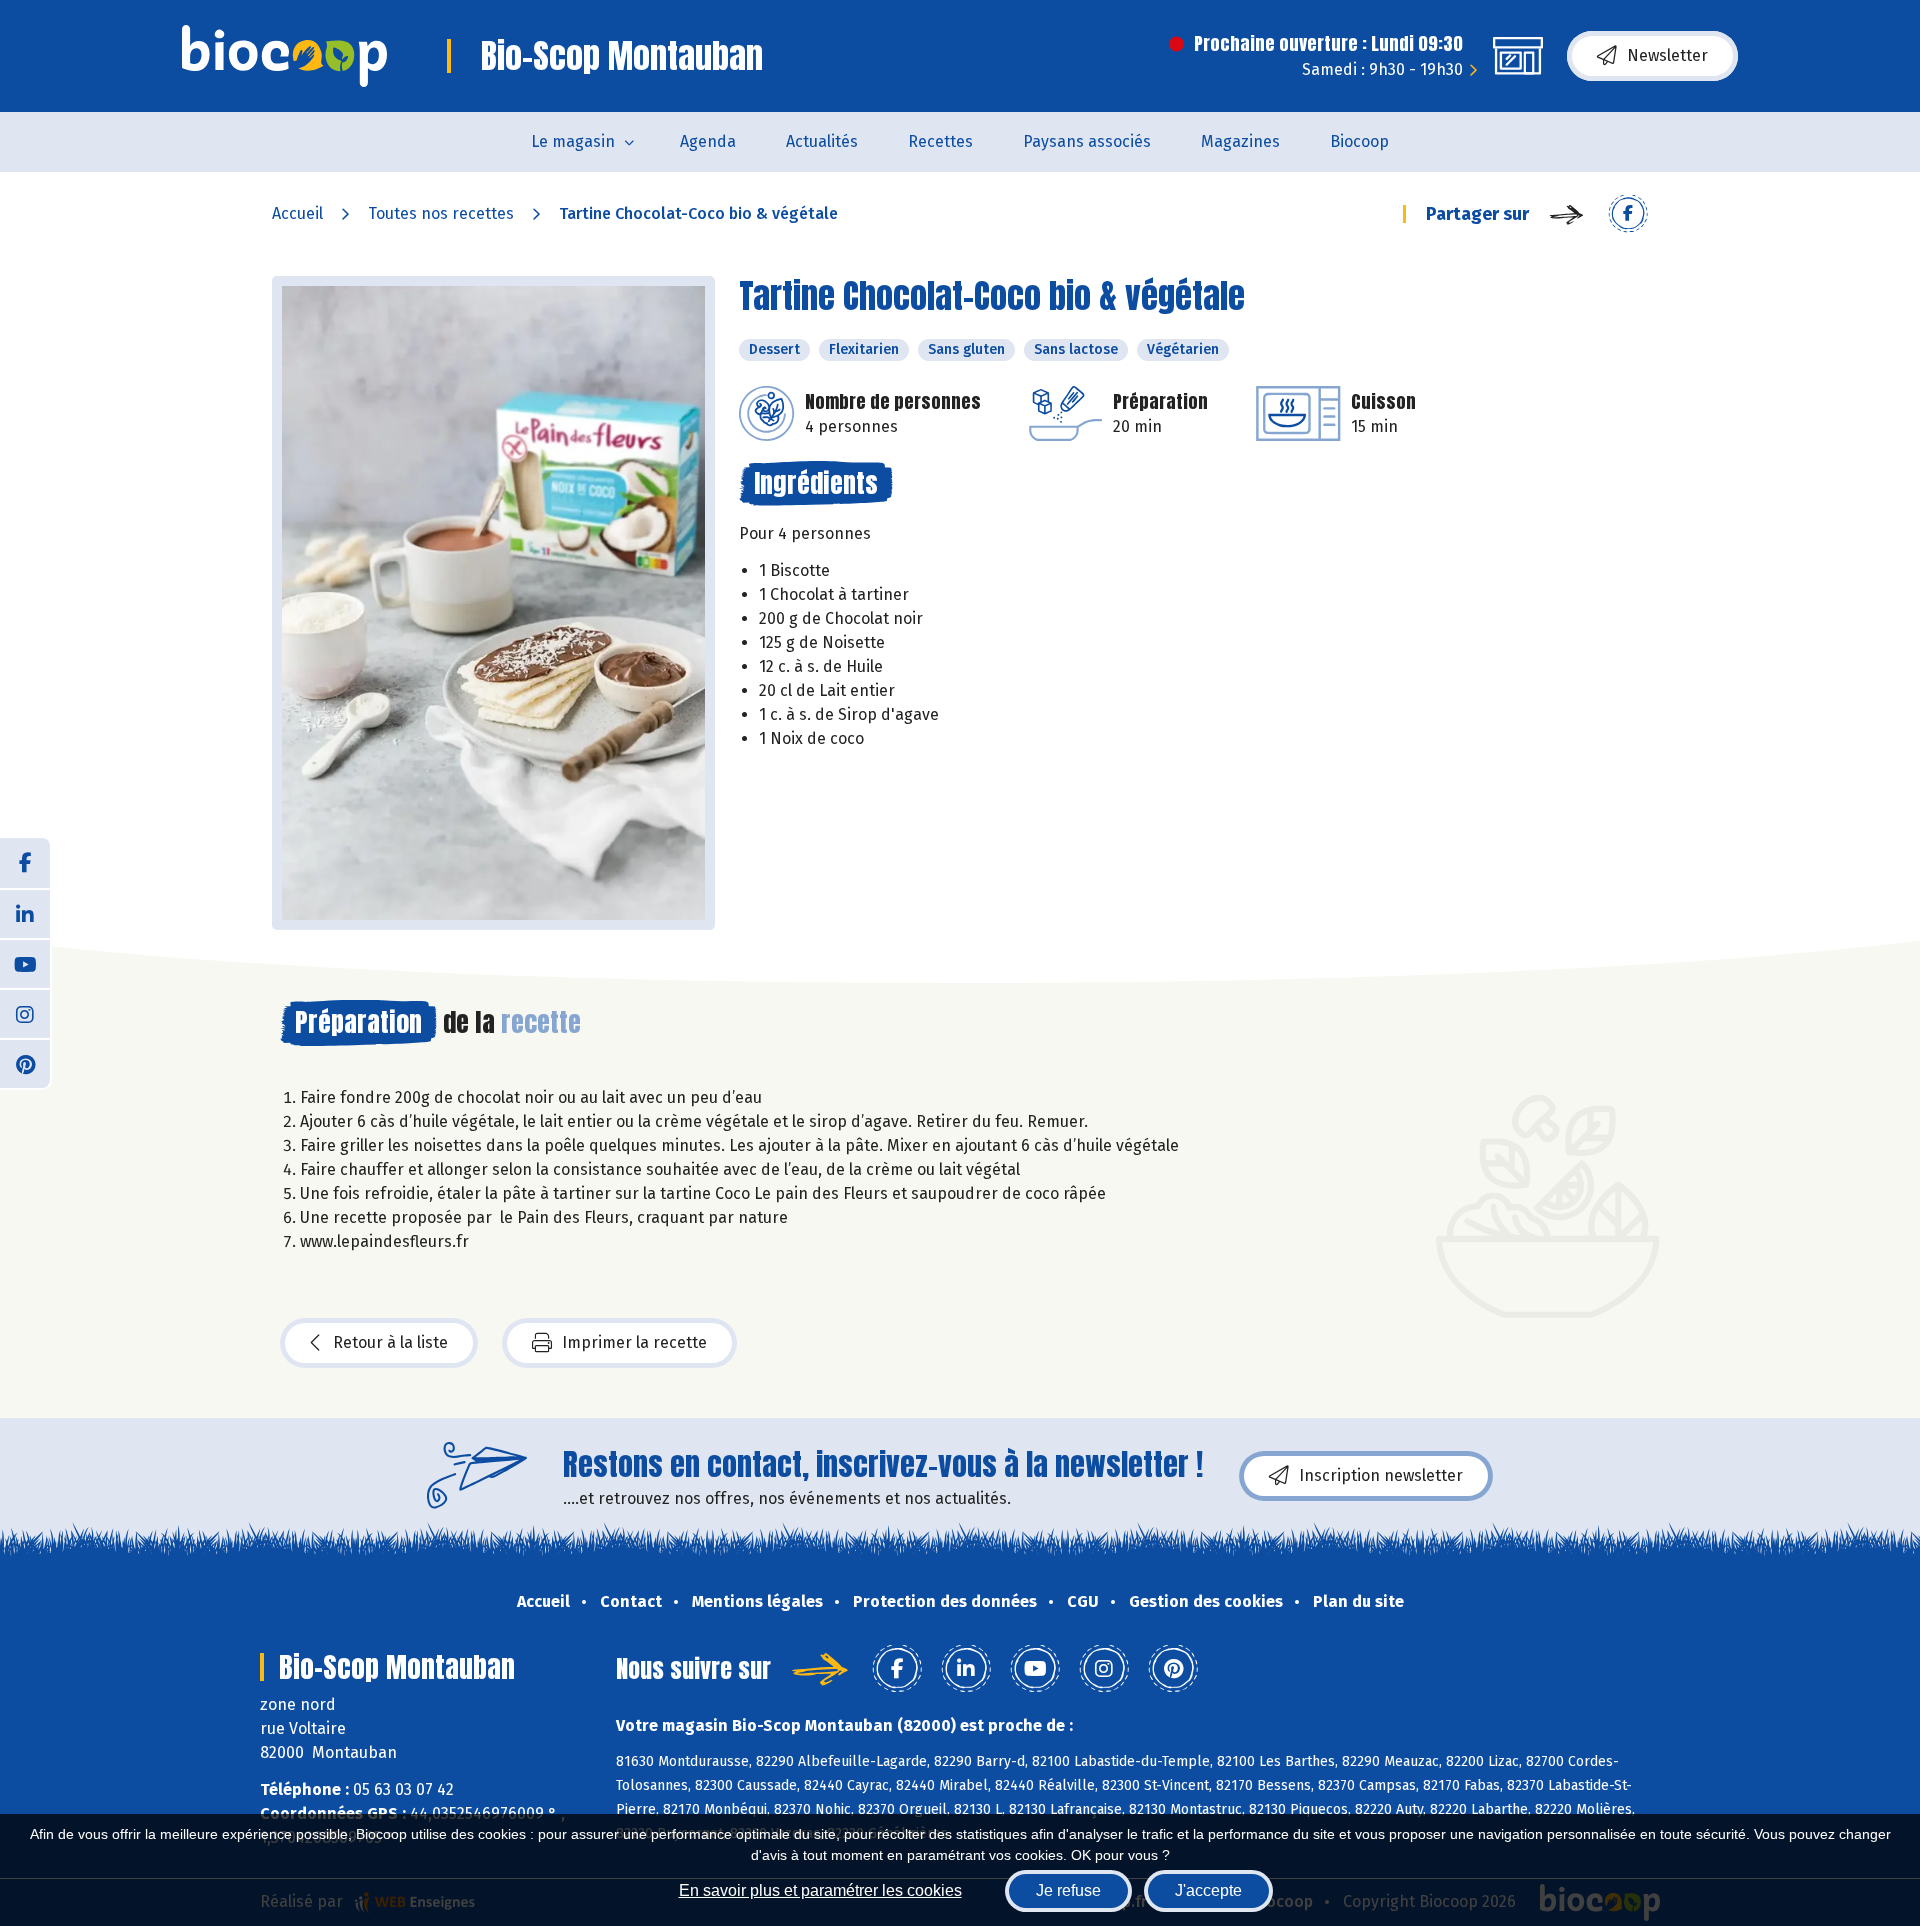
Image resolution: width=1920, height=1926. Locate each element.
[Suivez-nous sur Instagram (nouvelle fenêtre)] (25, 1013)
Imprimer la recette (634, 1342)
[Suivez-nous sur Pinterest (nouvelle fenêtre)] (25, 1063)
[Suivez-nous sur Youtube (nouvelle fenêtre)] (25, 963)
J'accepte (1208, 1890)
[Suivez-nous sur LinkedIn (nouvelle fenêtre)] (25, 913)
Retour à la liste (390, 1342)
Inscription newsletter (1381, 1475)
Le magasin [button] (573, 141)
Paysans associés (1087, 141)
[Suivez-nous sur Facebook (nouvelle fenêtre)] (25, 863)
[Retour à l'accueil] (284, 56)
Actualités (822, 141)
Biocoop (1359, 141)
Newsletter (1667, 55)
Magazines (1240, 141)
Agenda (708, 141)
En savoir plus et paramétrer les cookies (820, 1890)
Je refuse (1068, 1890)
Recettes (940, 141)
